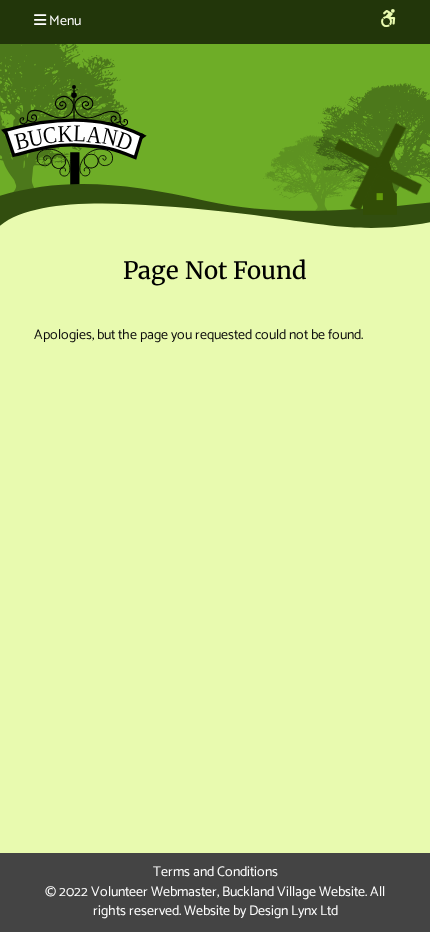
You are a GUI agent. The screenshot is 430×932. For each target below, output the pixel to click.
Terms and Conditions (215, 872)
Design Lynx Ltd (293, 911)
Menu (63, 21)
